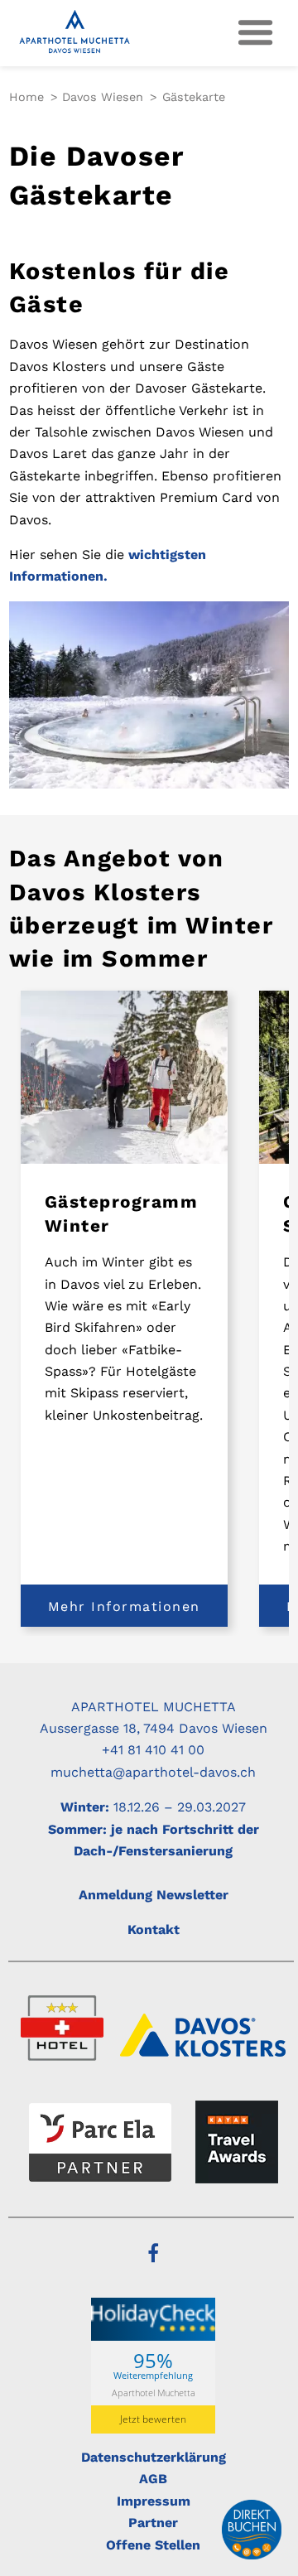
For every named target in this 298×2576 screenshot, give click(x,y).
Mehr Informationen (124, 1606)
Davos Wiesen (103, 97)
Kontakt (154, 1930)
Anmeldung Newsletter (154, 1895)
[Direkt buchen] (252, 2530)
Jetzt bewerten (153, 2419)
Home (26, 97)
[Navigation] (256, 33)
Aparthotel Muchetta (154, 2392)
